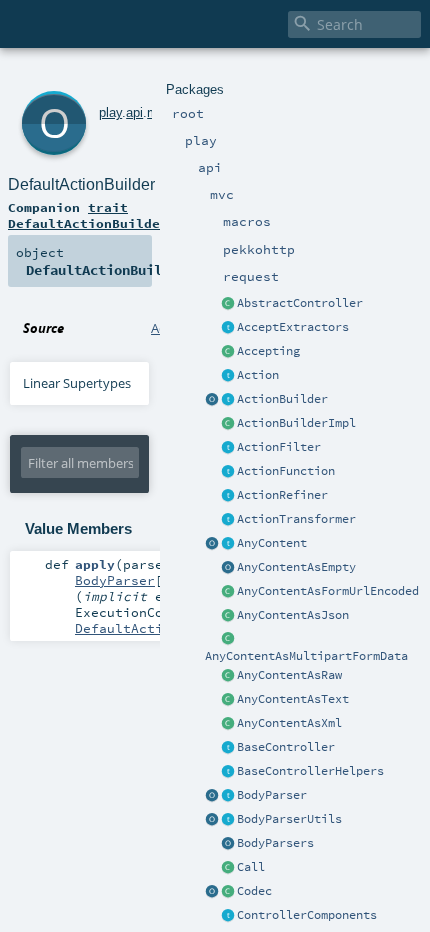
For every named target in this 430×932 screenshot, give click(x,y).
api (134, 112)
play (110, 112)
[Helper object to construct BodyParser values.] (212, 796)
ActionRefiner (282, 495)
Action (258, 375)
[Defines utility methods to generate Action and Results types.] (228, 748)
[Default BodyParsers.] (228, 844)
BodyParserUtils (289, 819)
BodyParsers (275, 843)
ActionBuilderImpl (296, 423)
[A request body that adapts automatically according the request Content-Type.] (228, 544)
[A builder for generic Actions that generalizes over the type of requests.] (228, 472)
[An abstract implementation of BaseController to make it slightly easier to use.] (228, 304)
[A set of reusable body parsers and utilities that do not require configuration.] (228, 820)
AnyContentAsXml (289, 723)
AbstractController (300, 303)
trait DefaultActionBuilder (88, 215)
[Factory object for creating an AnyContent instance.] (212, 544)
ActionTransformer (296, 519)
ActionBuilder (282, 399)
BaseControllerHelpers (310, 771)
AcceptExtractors (293, 327)
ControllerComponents (307, 915)
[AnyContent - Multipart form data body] (228, 640)
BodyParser (272, 795)
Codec (254, 891)
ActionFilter (279, 447)
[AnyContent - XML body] (228, 724)
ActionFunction (286, 471)
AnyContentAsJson (293, 615)
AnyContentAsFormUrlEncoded (328, 591)
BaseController (286, 747)
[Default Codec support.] (212, 892)
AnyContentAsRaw (289, 675)
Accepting (268, 351)
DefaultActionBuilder (81, 184)
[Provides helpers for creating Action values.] (228, 400)
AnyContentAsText (293, 699)
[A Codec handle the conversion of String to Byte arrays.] (228, 892)
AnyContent (272, 543)
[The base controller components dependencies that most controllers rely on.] (228, 916)
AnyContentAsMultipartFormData (306, 656)
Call (251, 867)
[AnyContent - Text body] (228, 700)
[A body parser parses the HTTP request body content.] (228, 796)
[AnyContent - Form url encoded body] (228, 592)
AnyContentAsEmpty (296, 567)
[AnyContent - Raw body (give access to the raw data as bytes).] (228, 676)
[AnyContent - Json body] (228, 616)
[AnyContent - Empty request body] (228, 568)
